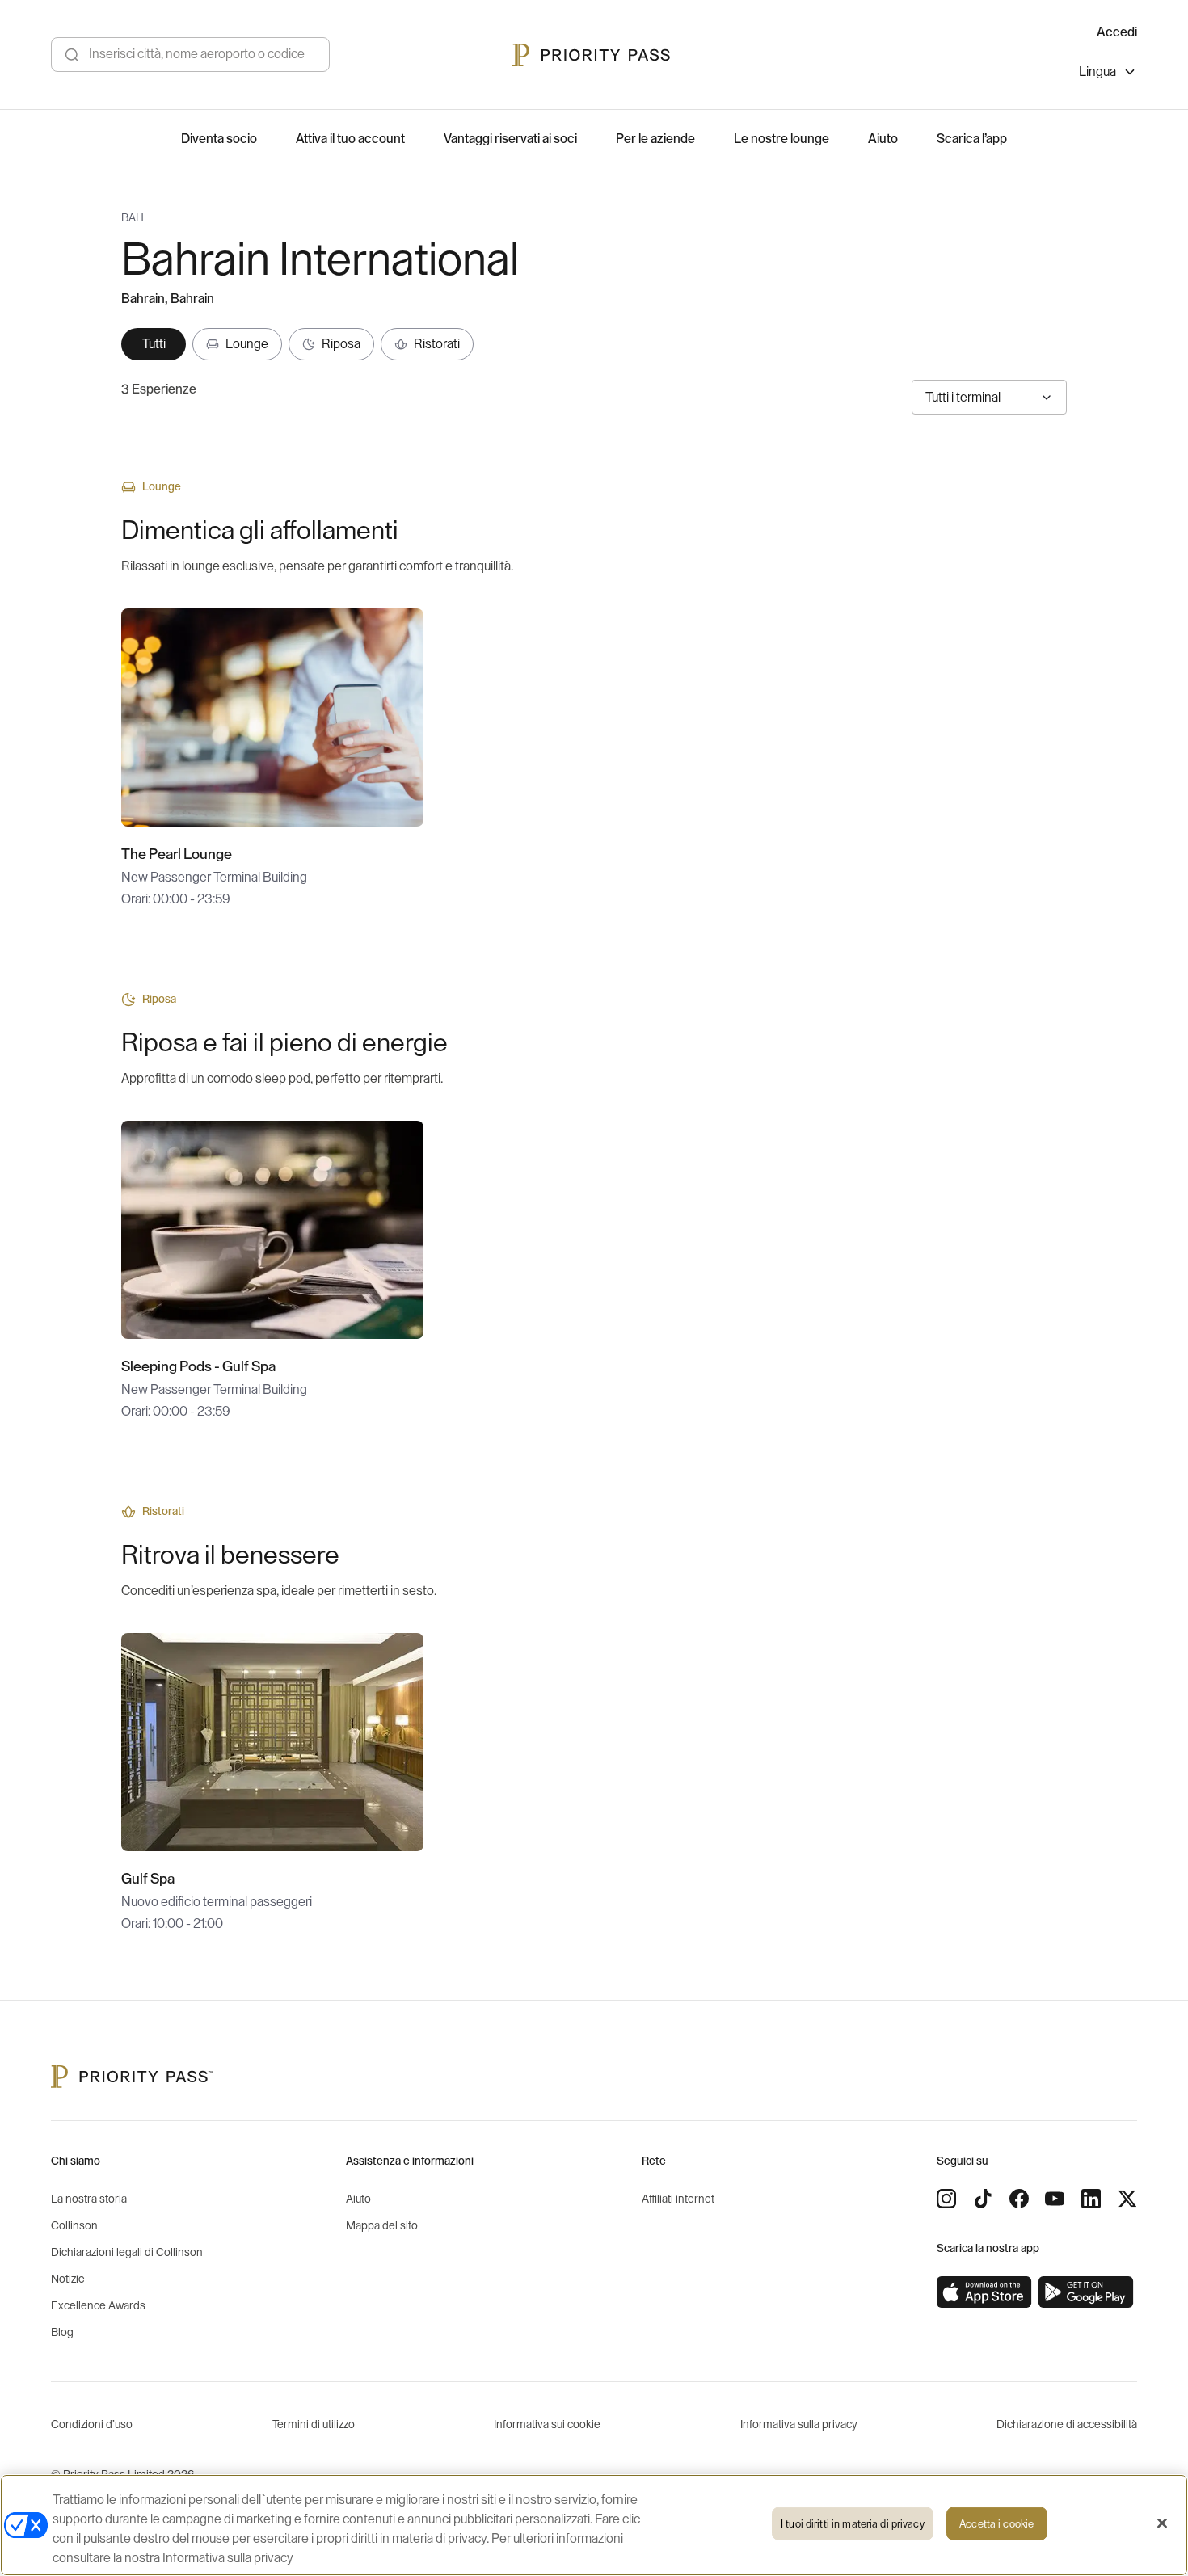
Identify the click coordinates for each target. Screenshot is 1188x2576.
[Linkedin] (1091, 2199)
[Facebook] (1019, 2199)
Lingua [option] (1097, 72)
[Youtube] (1055, 2199)
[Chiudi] (1162, 2523)
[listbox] (1108, 74)
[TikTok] (983, 2199)
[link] (984, 2292)
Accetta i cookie (996, 2524)
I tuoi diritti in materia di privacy (853, 2524)
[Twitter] (1127, 2199)
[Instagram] (946, 2199)
